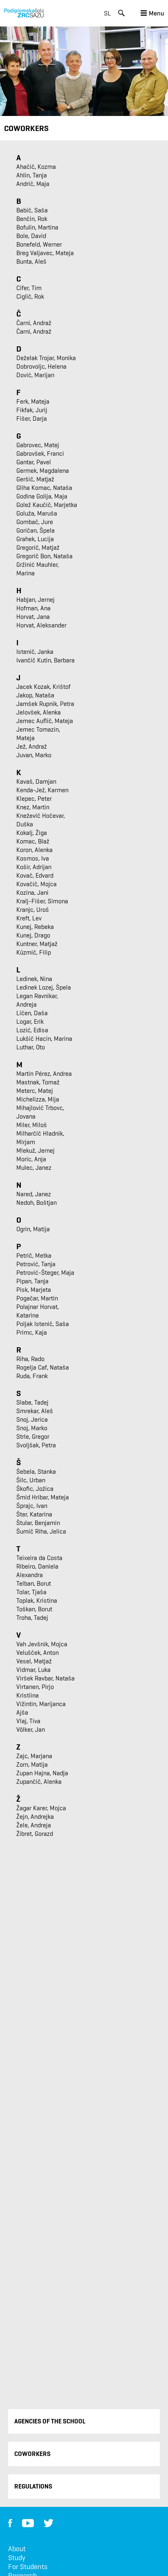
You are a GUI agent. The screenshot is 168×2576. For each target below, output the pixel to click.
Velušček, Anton (38, 1653)
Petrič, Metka (34, 1255)
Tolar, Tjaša (31, 1592)
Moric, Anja (31, 1159)
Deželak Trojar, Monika (46, 358)
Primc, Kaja (32, 1332)
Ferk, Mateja (33, 401)
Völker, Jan (31, 1729)
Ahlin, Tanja (32, 175)
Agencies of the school (50, 2421)
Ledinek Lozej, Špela (44, 987)
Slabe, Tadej (32, 1402)
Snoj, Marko (32, 1428)
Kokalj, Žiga (32, 833)
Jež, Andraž (32, 746)
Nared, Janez (34, 1194)
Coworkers (32, 2454)
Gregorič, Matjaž (38, 547)
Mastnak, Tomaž (38, 1082)
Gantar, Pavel (34, 462)
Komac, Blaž (33, 841)
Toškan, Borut (34, 1609)
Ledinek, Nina (34, 979)
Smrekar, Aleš (35, 1411)
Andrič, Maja (33, 184)
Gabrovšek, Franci (40, 453)
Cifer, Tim (29, 288)
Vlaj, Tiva (28, 1721)
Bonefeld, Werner (39, 244)
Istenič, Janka (35, 652)
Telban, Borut (34, 1583)
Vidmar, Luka (33, 1670)
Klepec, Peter (34, 799)
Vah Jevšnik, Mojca (42, 1644)
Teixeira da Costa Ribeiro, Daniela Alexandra (39, 1566)
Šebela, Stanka (36, 1472)
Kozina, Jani (32, 893)
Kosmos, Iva (33, 858)
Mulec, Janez (34, 1168)
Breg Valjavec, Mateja (45, 253)
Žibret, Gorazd (35, 1834)
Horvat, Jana (33, 617)
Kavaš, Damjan (36, 781)
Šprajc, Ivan (32, 1506)
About (17, 2549)
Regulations (33, 2486)
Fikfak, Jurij (32, 410)
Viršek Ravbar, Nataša (45, 1678)
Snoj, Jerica (32, 1419)
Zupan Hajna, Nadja (42, 1773)
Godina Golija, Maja (42, 496)
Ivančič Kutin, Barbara (45, 660)
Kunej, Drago (33, 935)
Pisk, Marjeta (34, 1290)
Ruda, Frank (32, 1376)
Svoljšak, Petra (36, 1445)
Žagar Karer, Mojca (41, 1808)
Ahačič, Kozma (36, 167)
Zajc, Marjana (34, 1756)
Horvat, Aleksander (41, 625)
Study (17, 2558)
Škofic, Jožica (35, 1489)
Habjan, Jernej (35, 600)
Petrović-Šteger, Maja (45, 1273)
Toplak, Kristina (37, 1600)
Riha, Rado (30, 1359)
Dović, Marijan (35, 375)
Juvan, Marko (34, 755)
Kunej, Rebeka (35, 927)
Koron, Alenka (34, 850)
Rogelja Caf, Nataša (43, 1367)
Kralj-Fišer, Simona (42, 901)
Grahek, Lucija (35, 539)
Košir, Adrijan (34, 867)
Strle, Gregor (33, 1437)
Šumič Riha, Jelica (41, 1531)
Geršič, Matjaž (35, 479)
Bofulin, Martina (37, 227)
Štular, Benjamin (38, 1523)
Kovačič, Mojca (36, 884)
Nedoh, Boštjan (36, 1203)
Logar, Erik (30, 1021)
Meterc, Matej (35, 1091)
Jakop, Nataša (35, 695)
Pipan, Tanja (32, 1281)
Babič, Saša (32, 210)
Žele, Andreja (34, 1825)
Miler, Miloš (32, 1125)
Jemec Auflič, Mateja (45, 721)
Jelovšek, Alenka (39, 712)
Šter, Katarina (34, 1514)
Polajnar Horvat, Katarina (38, 1311)
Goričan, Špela (35, 530)
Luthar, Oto (31, 1047)
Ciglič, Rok (30, 296)
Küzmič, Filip (34, 952)
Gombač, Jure (35, 522)
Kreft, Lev (29, 918)
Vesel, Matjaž (34, 1661)
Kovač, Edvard (35, 875)
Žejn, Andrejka (35, 1817)
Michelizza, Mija (38, 1099)
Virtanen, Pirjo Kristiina (35, 1691)
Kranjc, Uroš (33, 910)
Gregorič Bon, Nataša (44, 556)
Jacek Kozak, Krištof (43, 687)
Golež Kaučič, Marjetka (47, 505)
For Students (28, 2567)
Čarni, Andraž (34, 323)
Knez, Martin (33, 807)
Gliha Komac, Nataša (44, 488)
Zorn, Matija (32, 1764)
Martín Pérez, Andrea (44, 1074)
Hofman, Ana (33, 608)
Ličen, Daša (32, 1013)
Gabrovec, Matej (38, 445)
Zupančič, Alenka (39, 1782)
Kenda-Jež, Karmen (42, 790)
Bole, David (31, 236)
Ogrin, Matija (33, 1229)
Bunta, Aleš (31, 261)
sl (107, 13)
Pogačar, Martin (37, 1298)
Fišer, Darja (32, 418)
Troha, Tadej (32, 1618)
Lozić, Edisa (32, 1030)
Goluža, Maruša (37, 513)
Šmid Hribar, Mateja (43, 1497)
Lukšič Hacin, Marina (44, 1039)
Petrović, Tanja (36, 1264)
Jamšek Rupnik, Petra (45, 704)
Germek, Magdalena (43, 471)
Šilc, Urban (31, 1480)
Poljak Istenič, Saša (43, 1324)
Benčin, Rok (32, 219)
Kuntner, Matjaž (37, 944)
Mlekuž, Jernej (35, 1150)
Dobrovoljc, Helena (41, 366)
